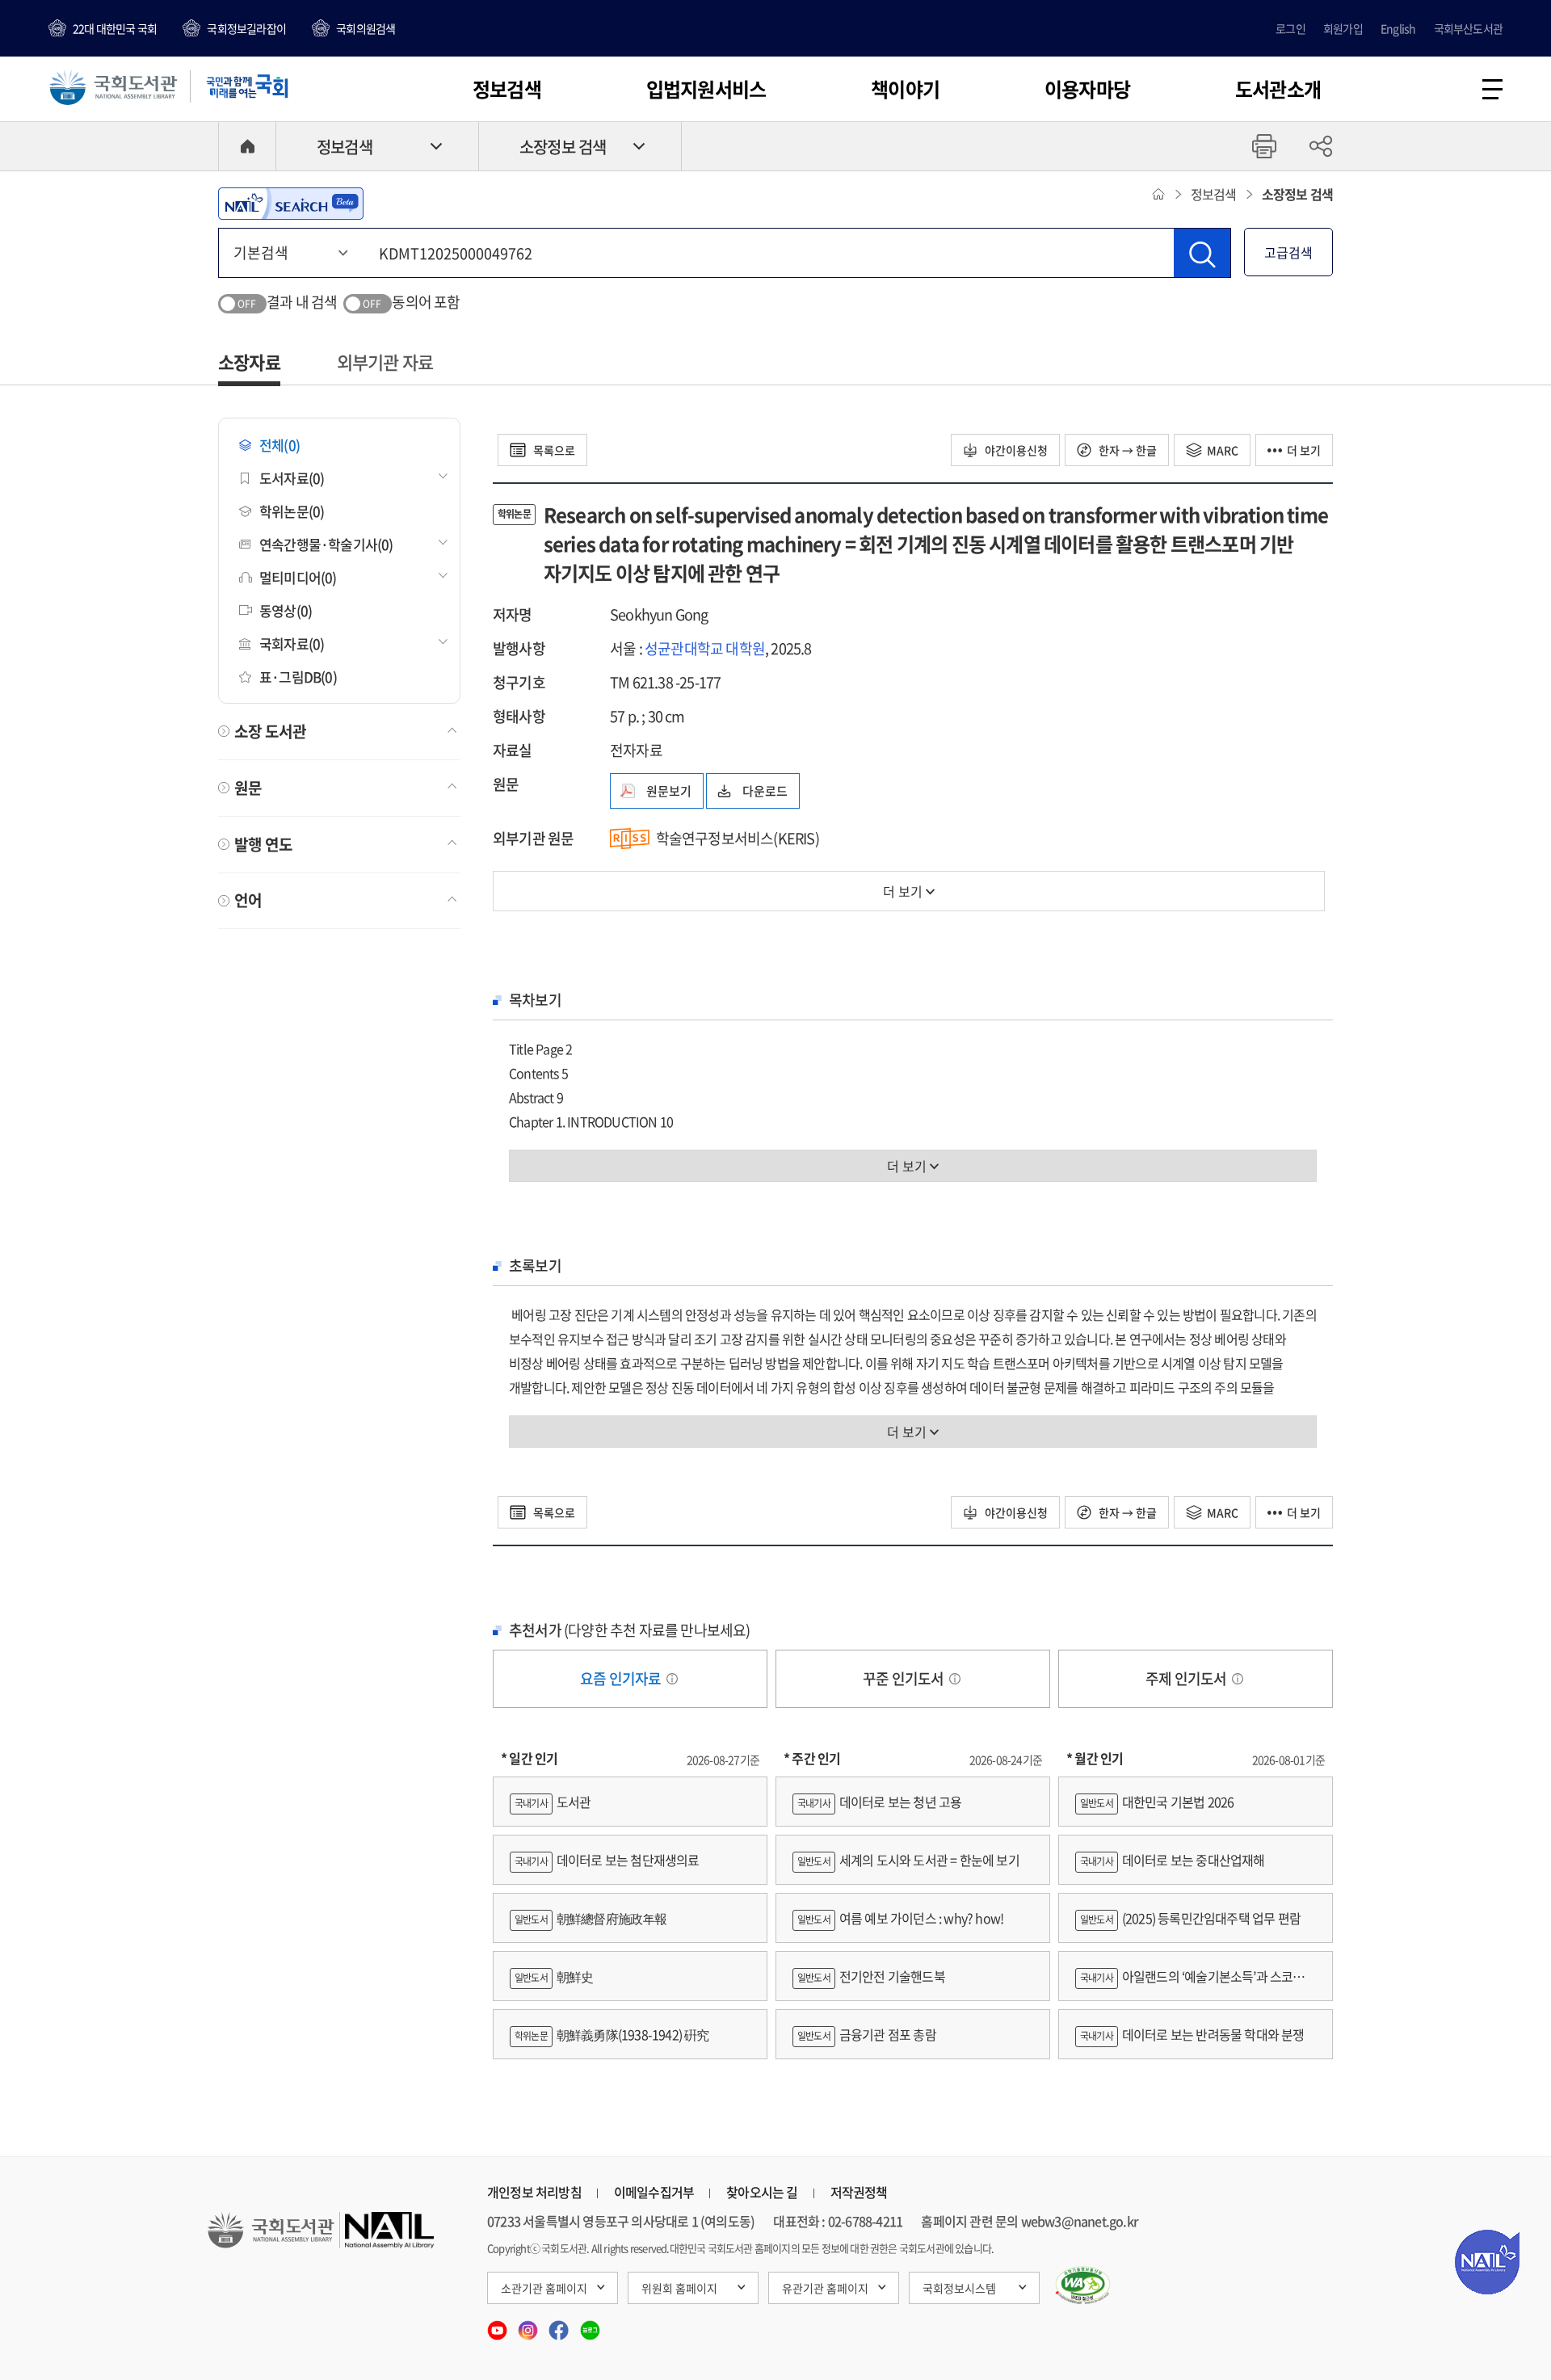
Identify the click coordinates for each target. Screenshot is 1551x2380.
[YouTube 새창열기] (498, 2325)
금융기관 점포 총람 (867, 2034)
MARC (1223, 450)
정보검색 (507, 89)
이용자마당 (1087, 89)
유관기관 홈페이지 (825, 2288)
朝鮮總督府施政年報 (591, 1918)
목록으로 (553, 450)
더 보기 (1304, 450)
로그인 (1290, 28)
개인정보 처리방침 (534, 2192)
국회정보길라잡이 (246, 28)
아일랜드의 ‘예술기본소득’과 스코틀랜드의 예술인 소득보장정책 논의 (1196, 1984)
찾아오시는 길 (762, 2192)
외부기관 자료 (385, 362)
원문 (248, 788)
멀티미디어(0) (298, 577)
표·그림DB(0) (298, 677)
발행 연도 (263, 844)
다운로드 (765, 791)
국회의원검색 (366, 28)
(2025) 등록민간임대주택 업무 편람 (1190, 1918)
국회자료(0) (292, 643)
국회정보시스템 (959, 2288)
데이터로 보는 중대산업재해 (1173, 1860)
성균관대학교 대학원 (705, 648)
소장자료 (249, 362)
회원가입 (1343, 28)
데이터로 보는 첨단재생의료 (607, 1860)
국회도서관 (113, 86)
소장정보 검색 (563, 147)
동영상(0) (286, 610)
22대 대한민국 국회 (115, 28)
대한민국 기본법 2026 (1157, 1802)
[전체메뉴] (1492, 89)
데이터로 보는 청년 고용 (879, 1802)
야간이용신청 (1015, 450)
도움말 (672, 1679)
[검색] (1202, 253)
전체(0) (280, 445)
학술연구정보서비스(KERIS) (738, 838)
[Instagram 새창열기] (529, 2325)
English (1398, 28)
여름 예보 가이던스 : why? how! (900, 1918)
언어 (248, 900)
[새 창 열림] (1083, 2285)
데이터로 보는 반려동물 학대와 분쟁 (1192, 2034)
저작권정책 (859, 2192)
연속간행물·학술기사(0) (326, 544)
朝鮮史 (554, 1976)
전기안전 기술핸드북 (871, 1976)
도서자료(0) (292, 478)
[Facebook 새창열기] (560, 2325)
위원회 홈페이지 (679, 2288)
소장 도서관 (270, 731)
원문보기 (669, 791)
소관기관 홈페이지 (544, 2288)
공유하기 (1321, 146)
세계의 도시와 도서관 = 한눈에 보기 (908, 1860)
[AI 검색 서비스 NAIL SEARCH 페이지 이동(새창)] (291, 204)
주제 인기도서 (1187, 1678)
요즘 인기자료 (622, 1678)
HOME (247, 146)
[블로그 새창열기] (590, 2325)
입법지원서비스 (706, 89)
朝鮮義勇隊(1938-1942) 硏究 (612, 2034)
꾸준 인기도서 (905, 1678)
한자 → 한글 (1126, 450)
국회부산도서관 (1468, 28)
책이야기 (905, 89)
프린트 (1264, 146)
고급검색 (1288, 252)
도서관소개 (1278, 89)
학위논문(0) (292, 511)
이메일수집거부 (654, 2192)
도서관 (553, 1802)
